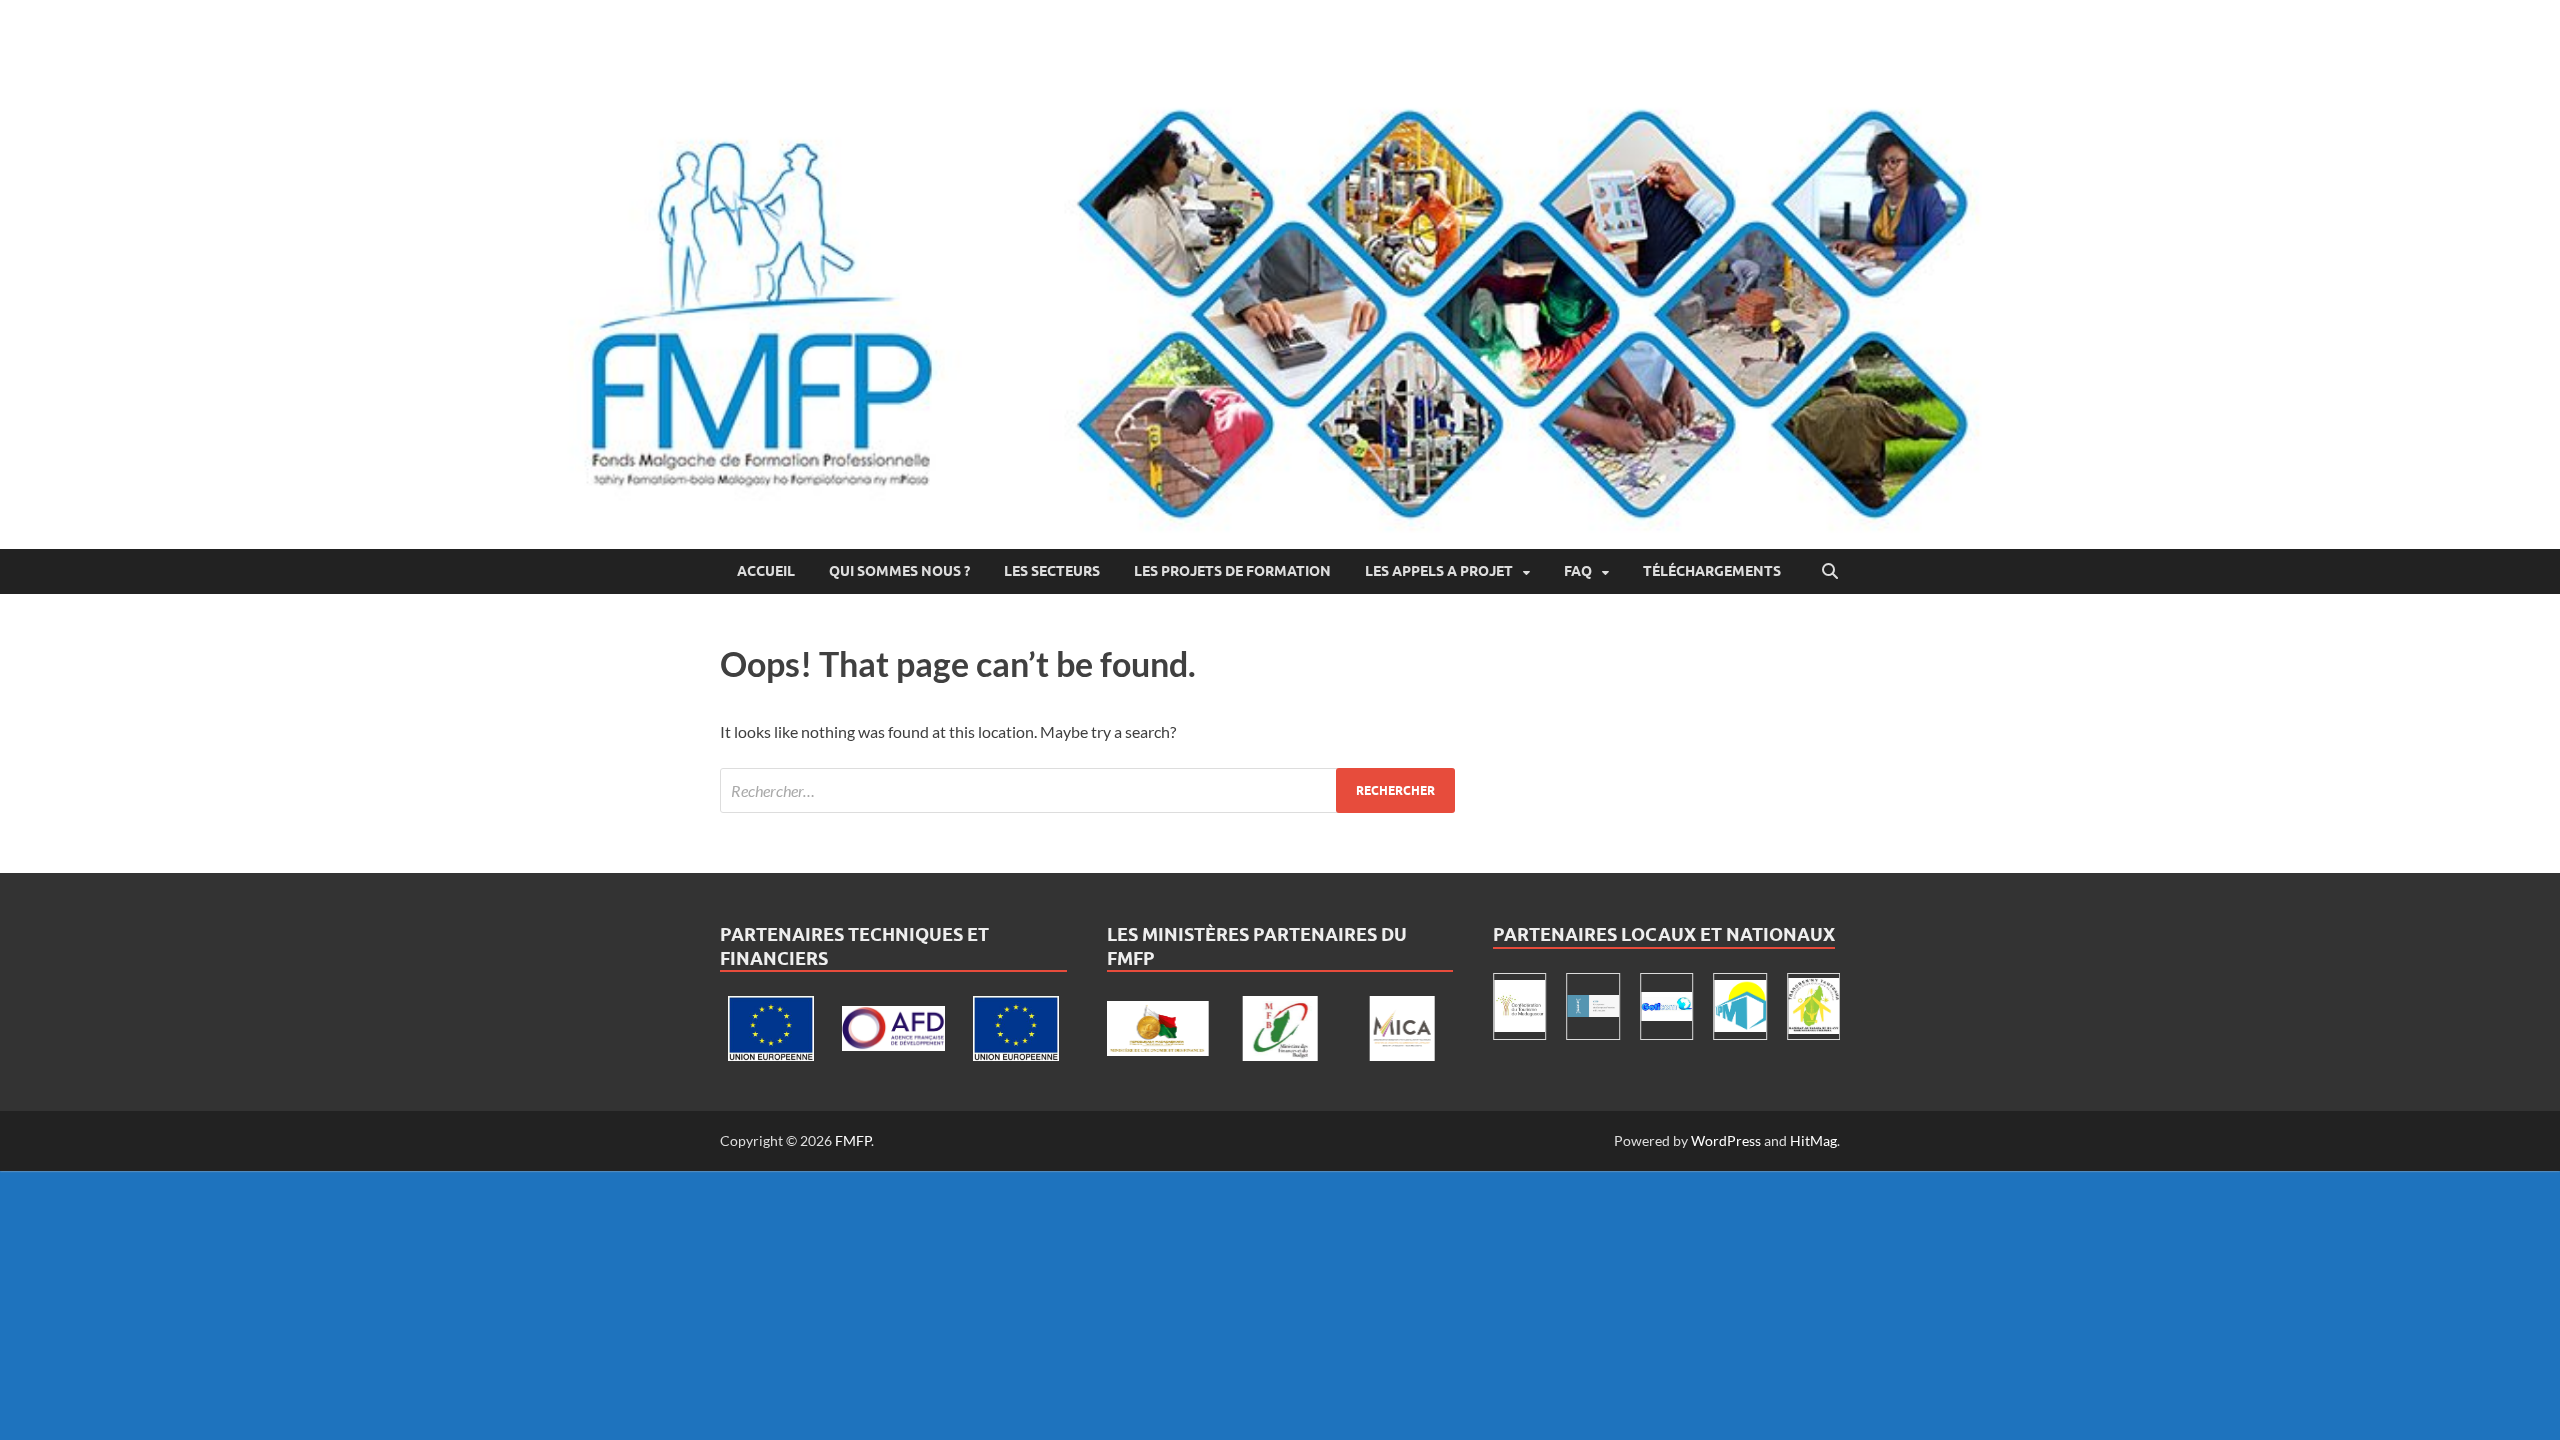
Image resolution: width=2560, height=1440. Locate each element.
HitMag (1813, 1140)
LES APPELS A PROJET (1439, 571)
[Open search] (1830, 572)
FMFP (853, 1140)
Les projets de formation (1232, 571)
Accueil (766, 571)
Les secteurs (1052, 571)
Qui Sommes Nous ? (899, 571)
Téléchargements (1712, 571)
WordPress (1726, 1140)
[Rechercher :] (1087, 790)
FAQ (1578, 571)
